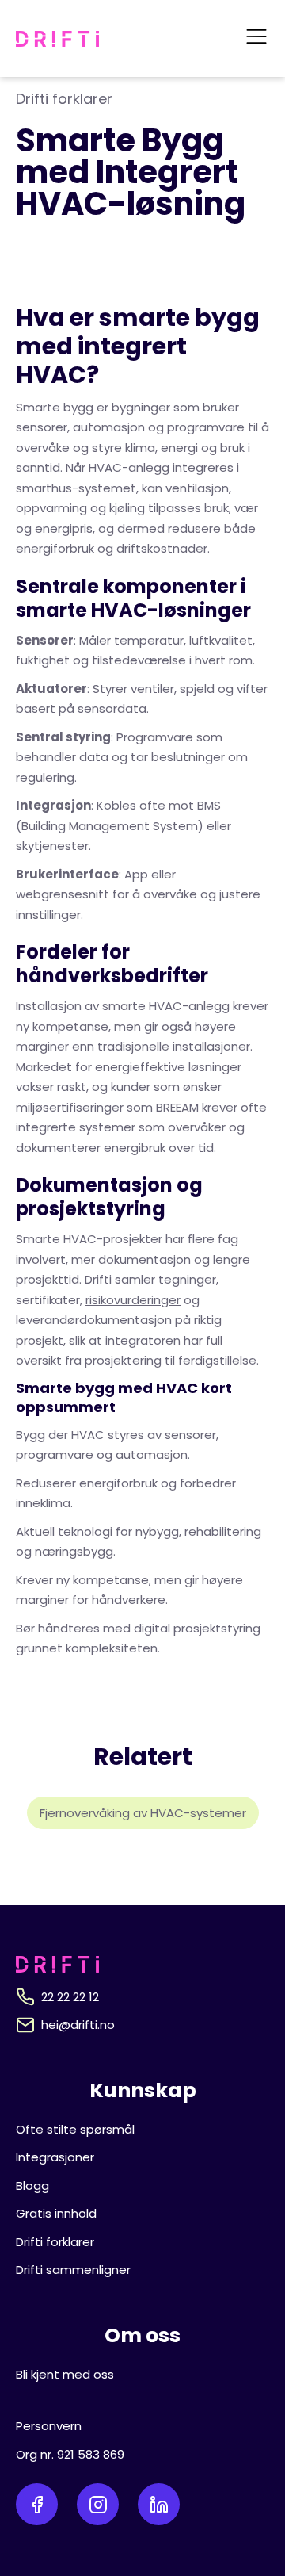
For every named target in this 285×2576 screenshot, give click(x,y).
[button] (256, 38)
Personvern (49, 2426)
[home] (57, 39)
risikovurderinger (133, 1300)
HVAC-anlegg (129, 467)
